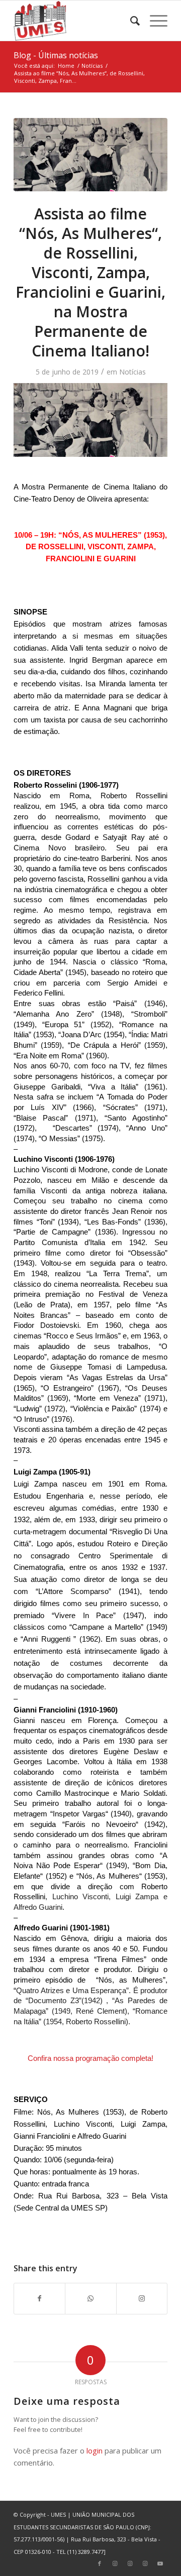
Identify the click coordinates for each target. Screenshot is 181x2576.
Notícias (132, 372)
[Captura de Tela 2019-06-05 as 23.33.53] (90, 155)
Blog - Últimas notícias (56, 55)
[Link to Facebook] (100, 2563)
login (95, 2450)
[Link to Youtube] (160, 2563)
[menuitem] (130, 21)
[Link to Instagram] (142, 2298)
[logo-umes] (75, 21)
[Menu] (154, 21)
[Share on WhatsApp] (90, 2298)
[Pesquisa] (130, 21)
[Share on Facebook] (39, 2298)
